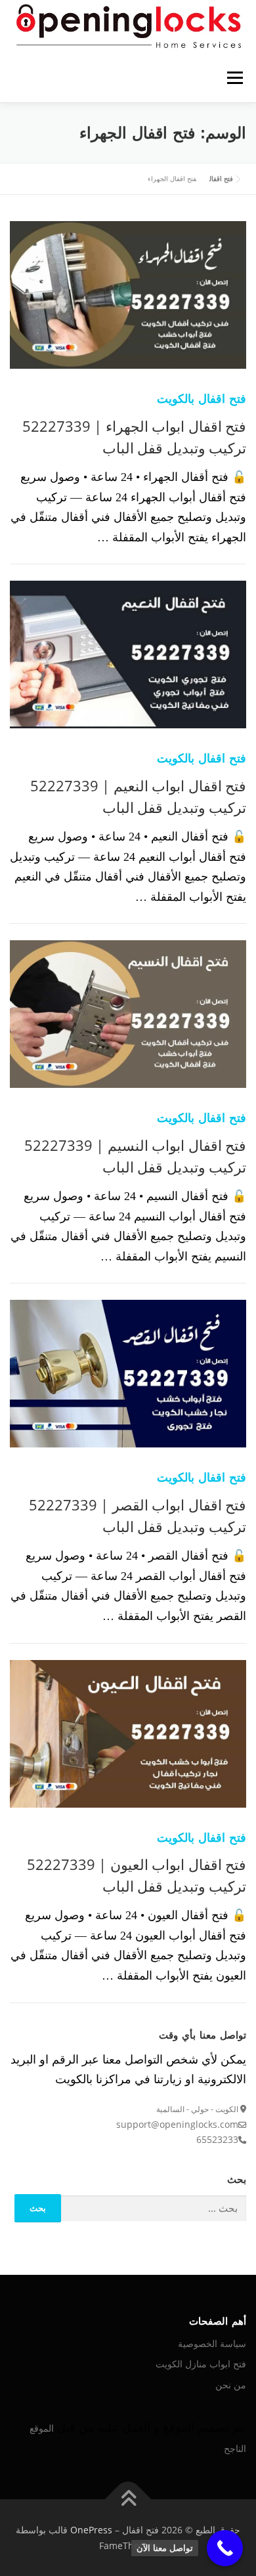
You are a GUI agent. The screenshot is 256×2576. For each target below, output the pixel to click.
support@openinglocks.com (177, 2124)
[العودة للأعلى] (128, 2499)
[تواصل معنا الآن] (225, 2548)
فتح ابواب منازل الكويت (201, 2364)
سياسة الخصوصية (212, 2343)
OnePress (91, 2530)
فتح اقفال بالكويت (202, 398)
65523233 (217, 2139)
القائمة (235, 78)
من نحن (231, 2385)
